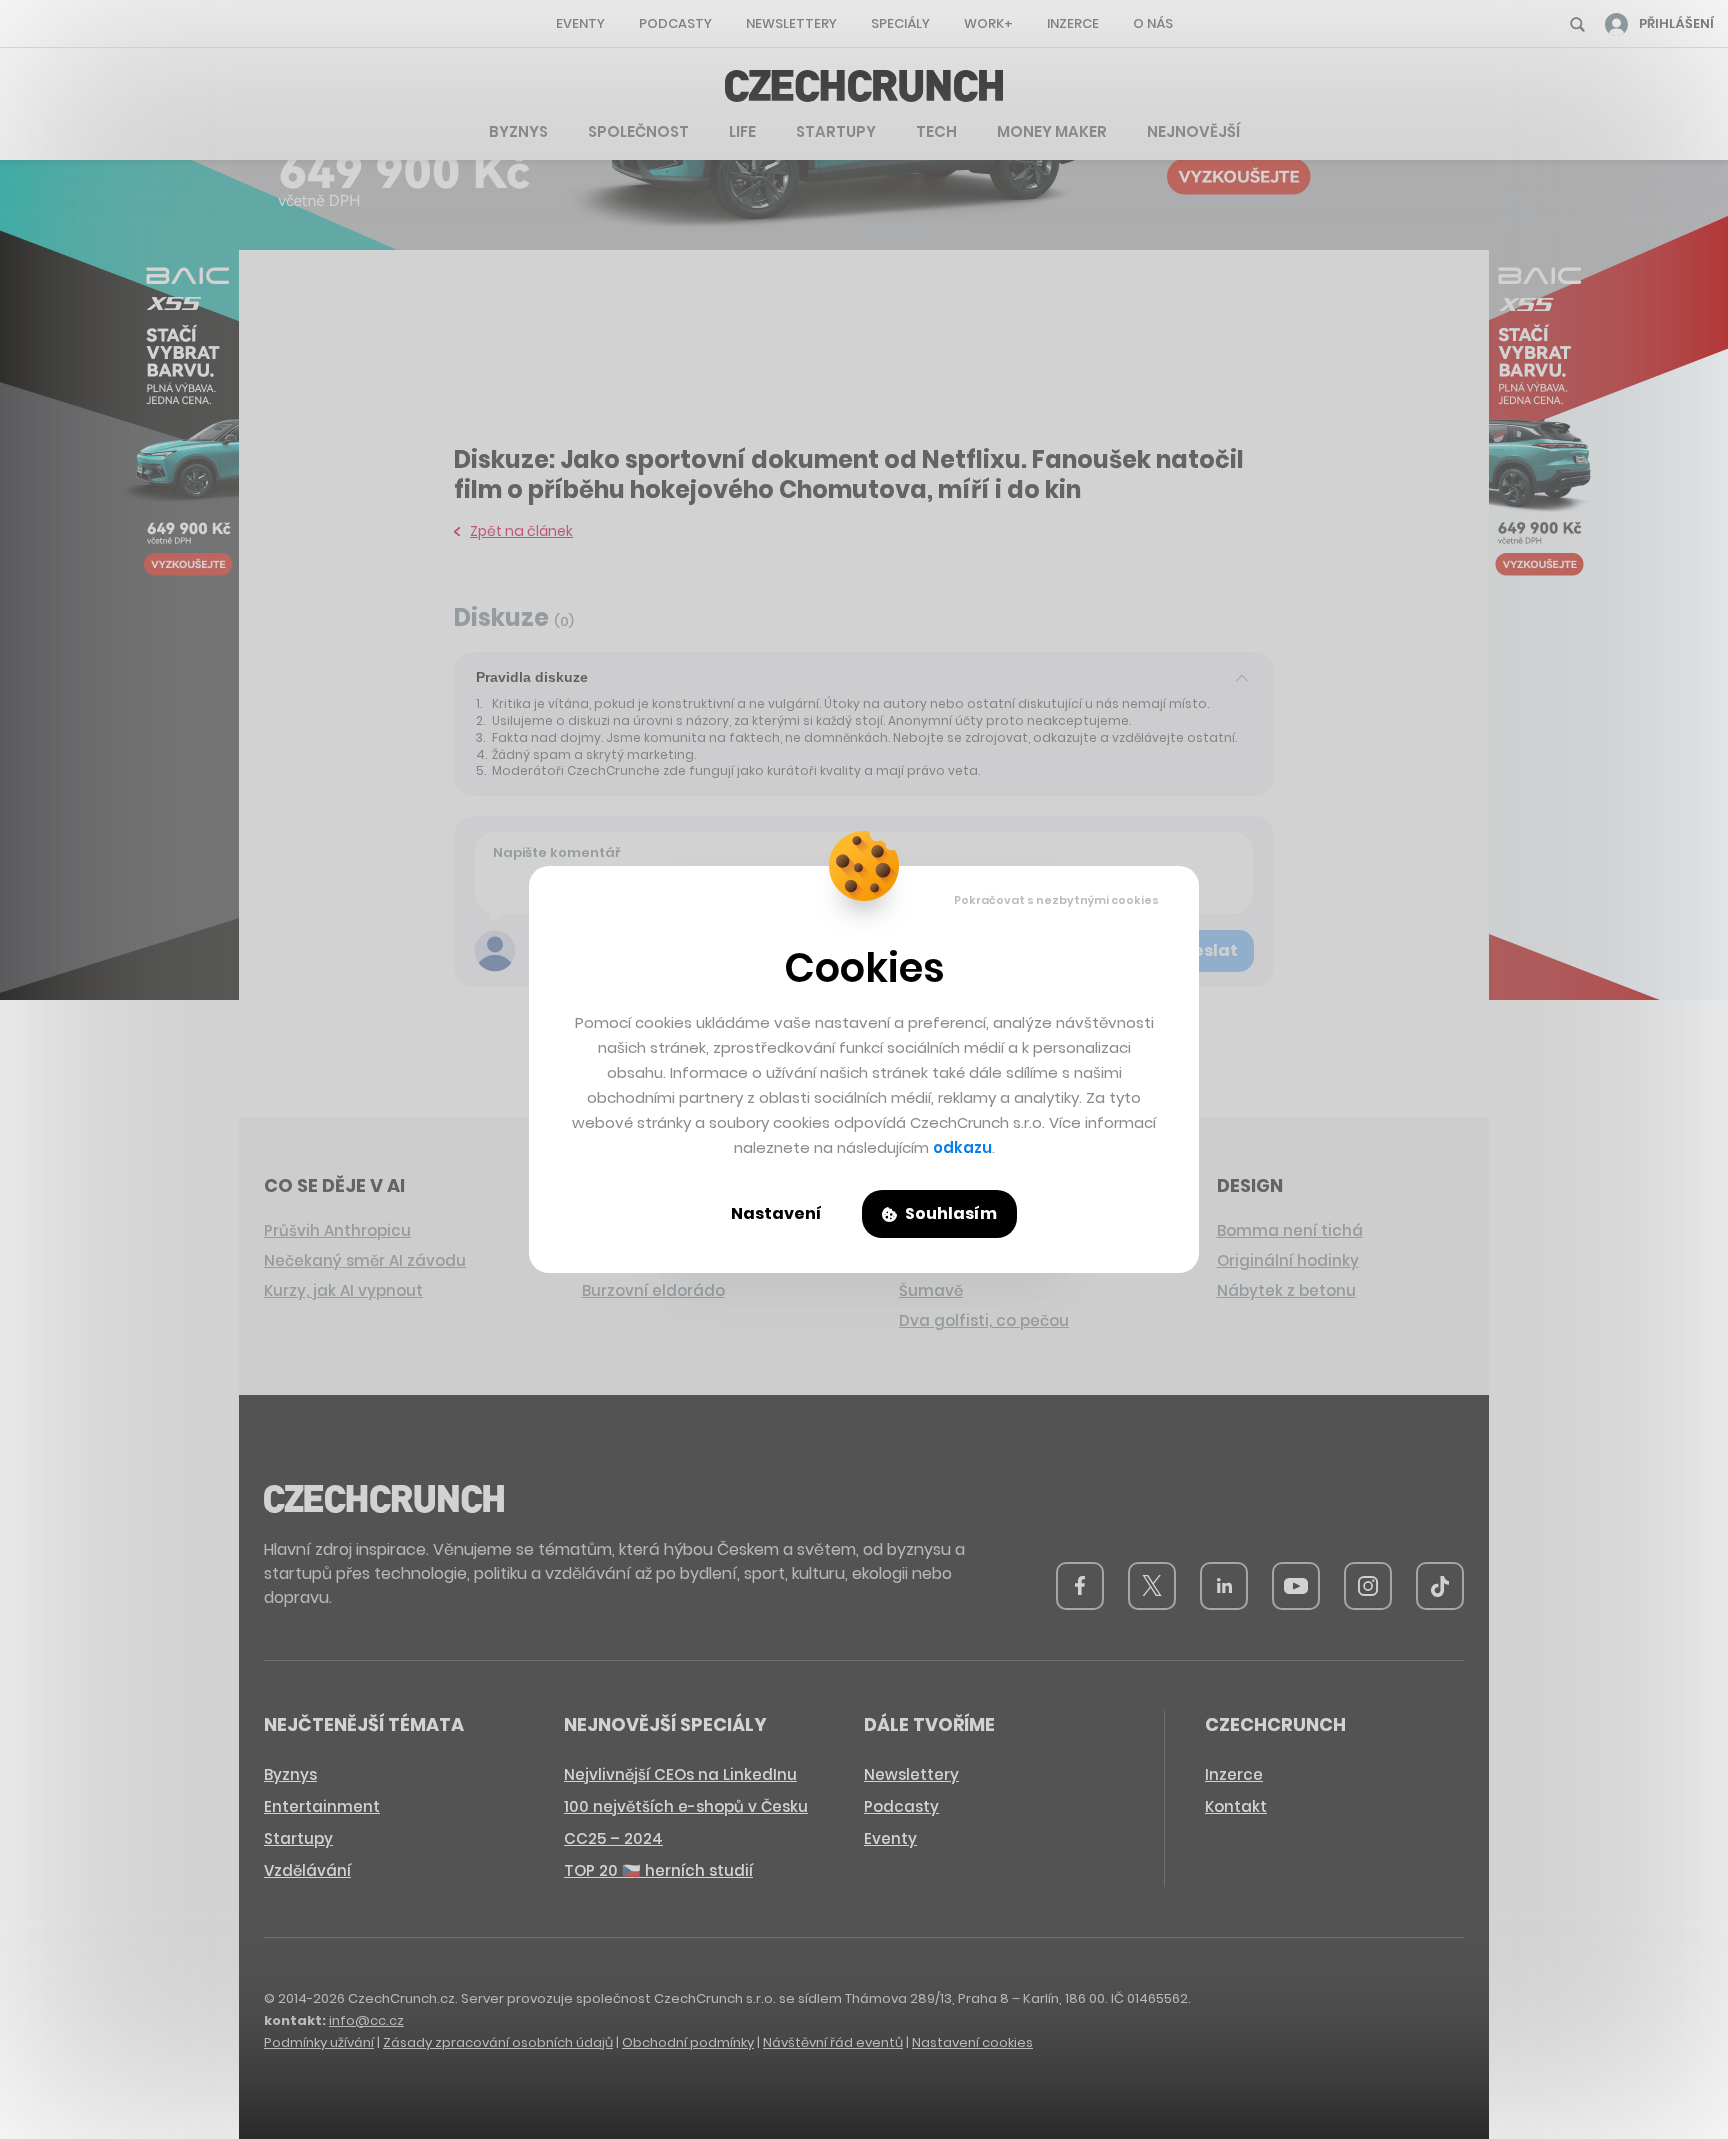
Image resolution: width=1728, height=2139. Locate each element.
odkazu (962, 1147)
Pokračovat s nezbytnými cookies (1056, 900)
